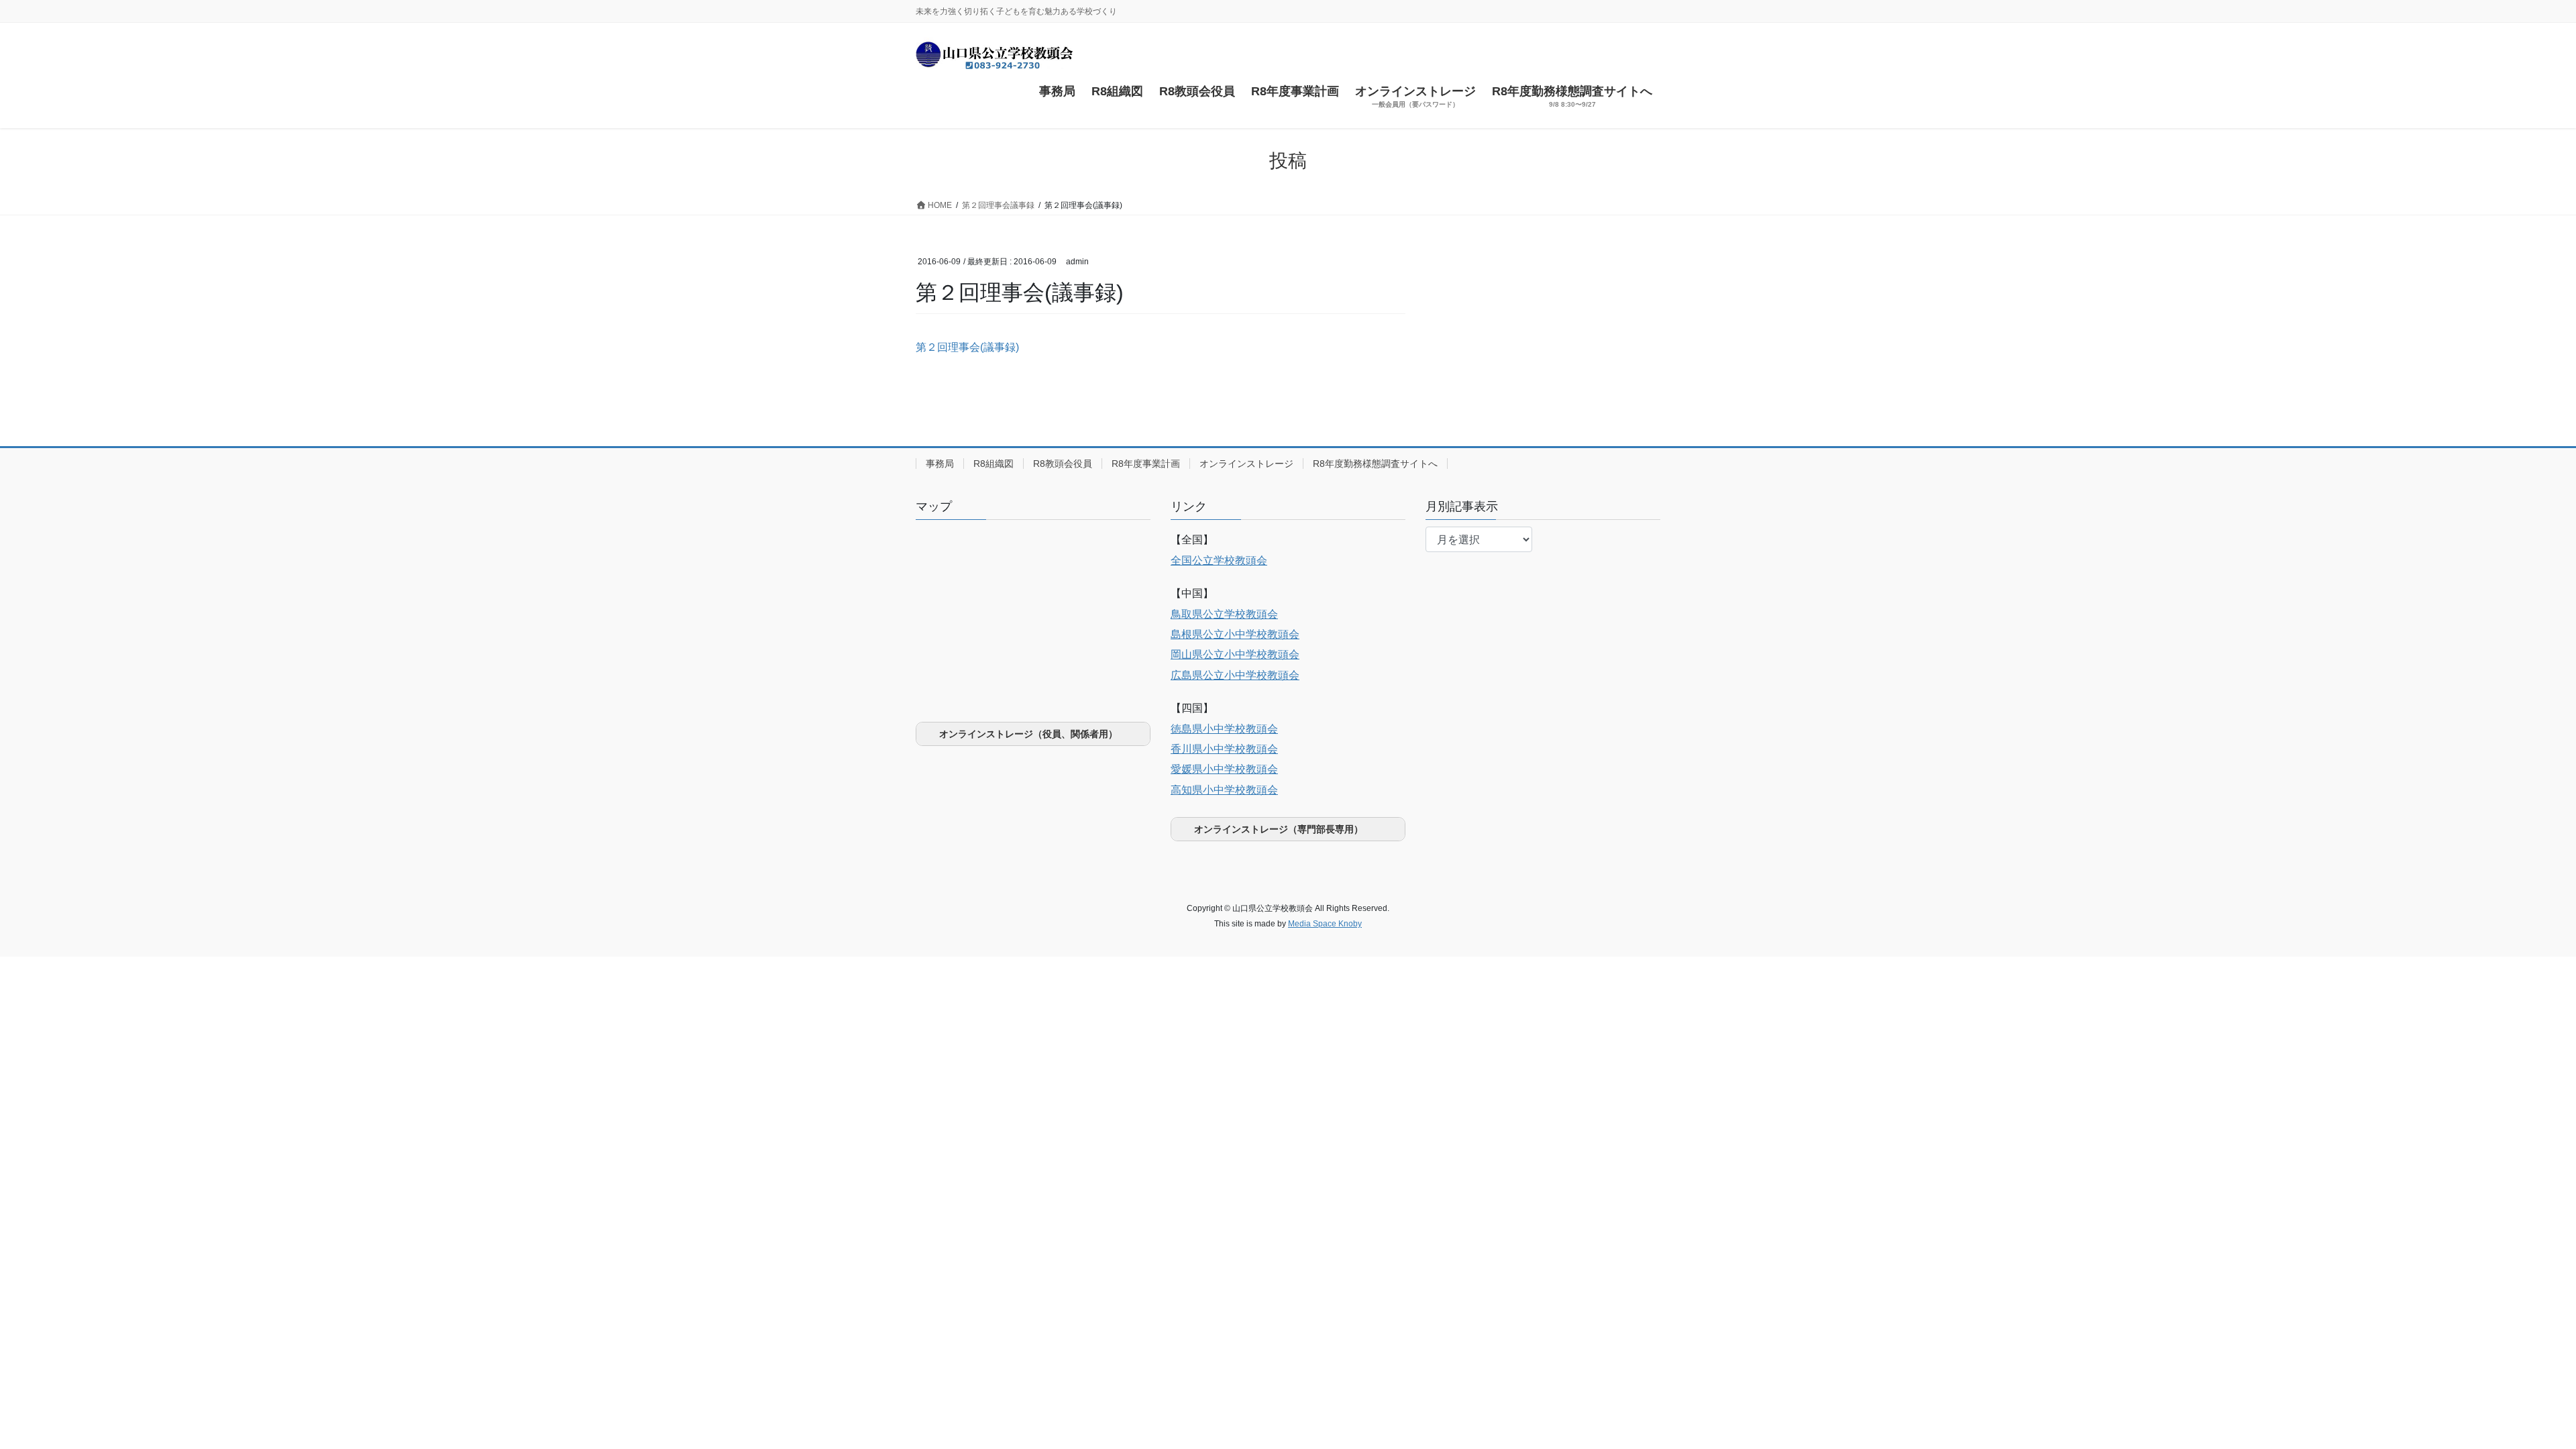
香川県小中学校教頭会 (1224, 749)
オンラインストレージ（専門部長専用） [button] (1279, 829)
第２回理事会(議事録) (967, 347)
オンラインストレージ (1246, 464)
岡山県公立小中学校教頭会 (1235, 654)
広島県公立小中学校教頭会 (1235, 675)
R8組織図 (994, 464)
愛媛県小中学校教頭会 (1224, 769)
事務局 (940, 464)
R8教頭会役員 (1063, 464)
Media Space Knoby (1325, 924)
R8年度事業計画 (1146, 464)
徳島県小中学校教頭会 (1224, 729)
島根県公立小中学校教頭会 (1235, 634)
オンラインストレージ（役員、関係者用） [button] (1028, 734)
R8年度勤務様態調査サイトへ (1375, 464)
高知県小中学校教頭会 (1224, 790)
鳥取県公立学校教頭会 (1224, 614)
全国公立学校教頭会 (1219, 560)
